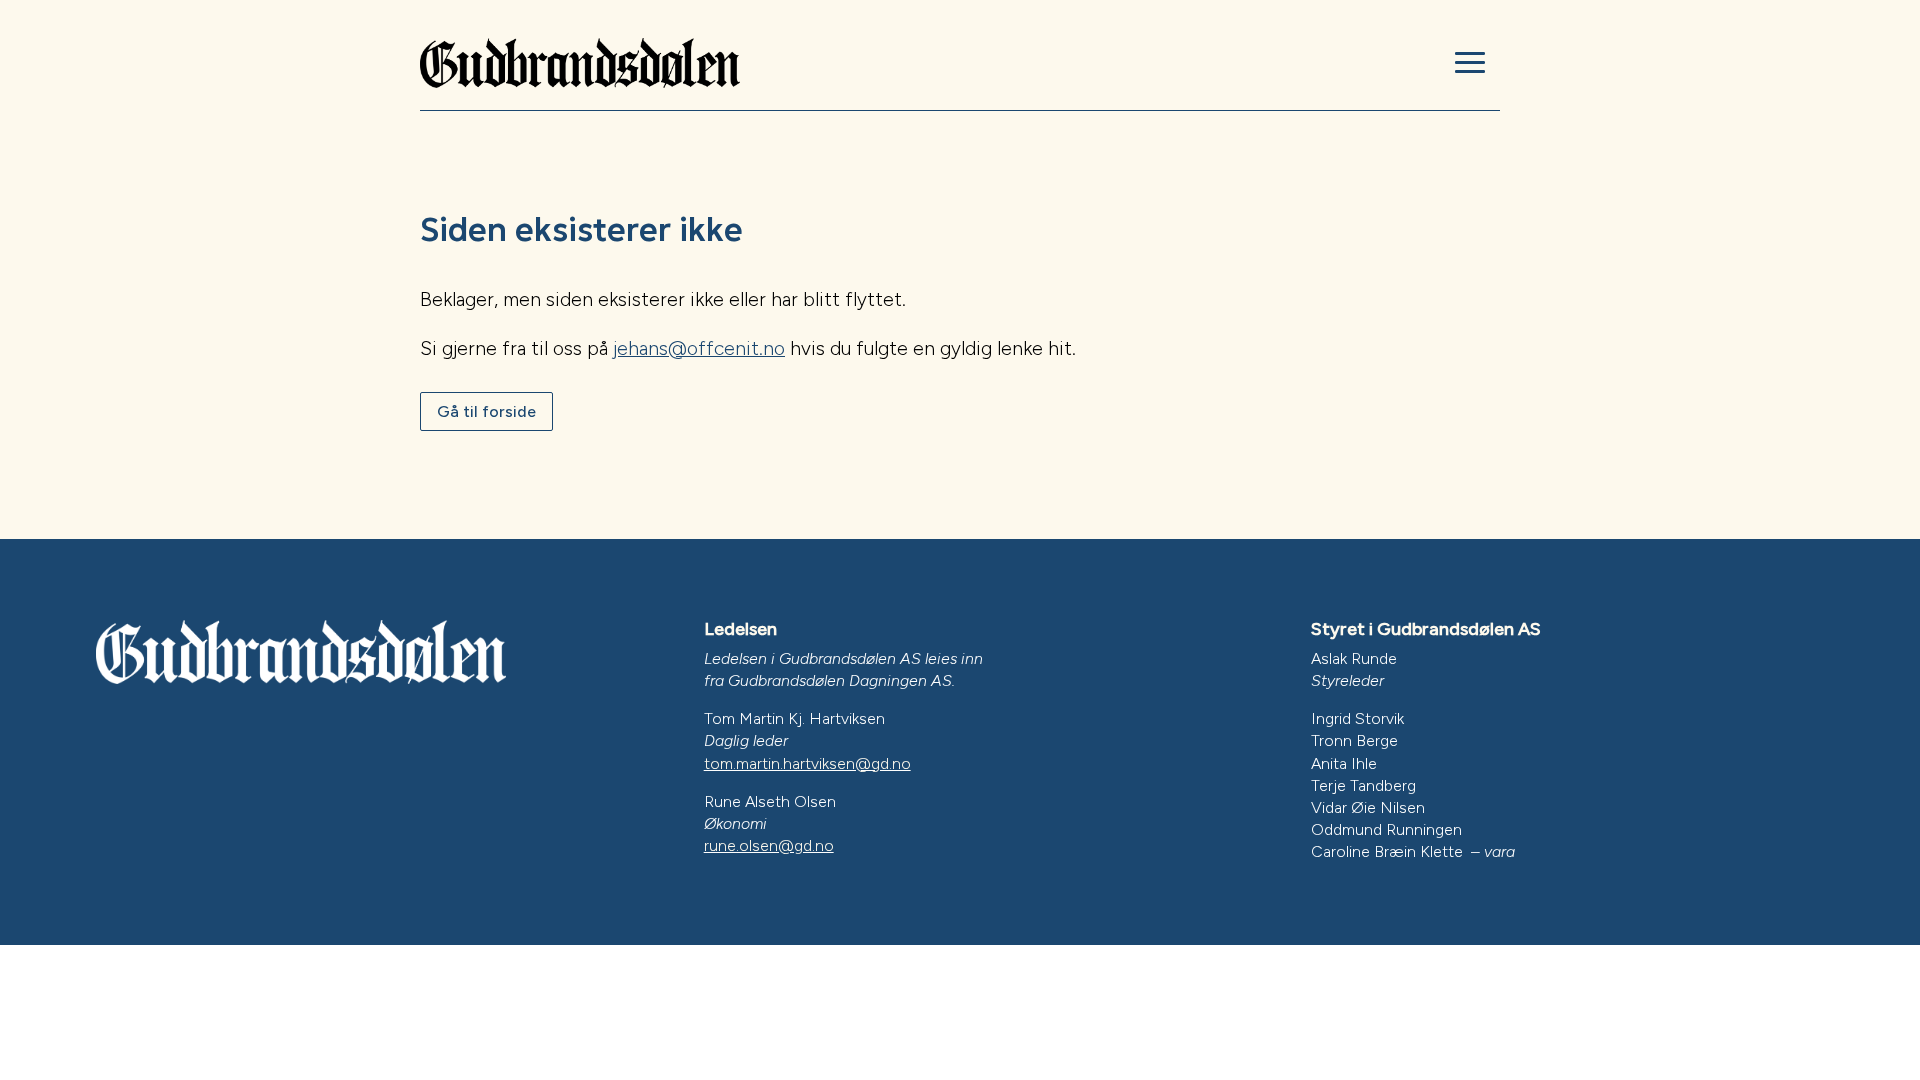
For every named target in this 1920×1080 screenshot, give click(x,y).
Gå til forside (486, 411)
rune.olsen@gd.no (769, 845)
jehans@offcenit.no (699, 348)
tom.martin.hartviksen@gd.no (807, 763)
